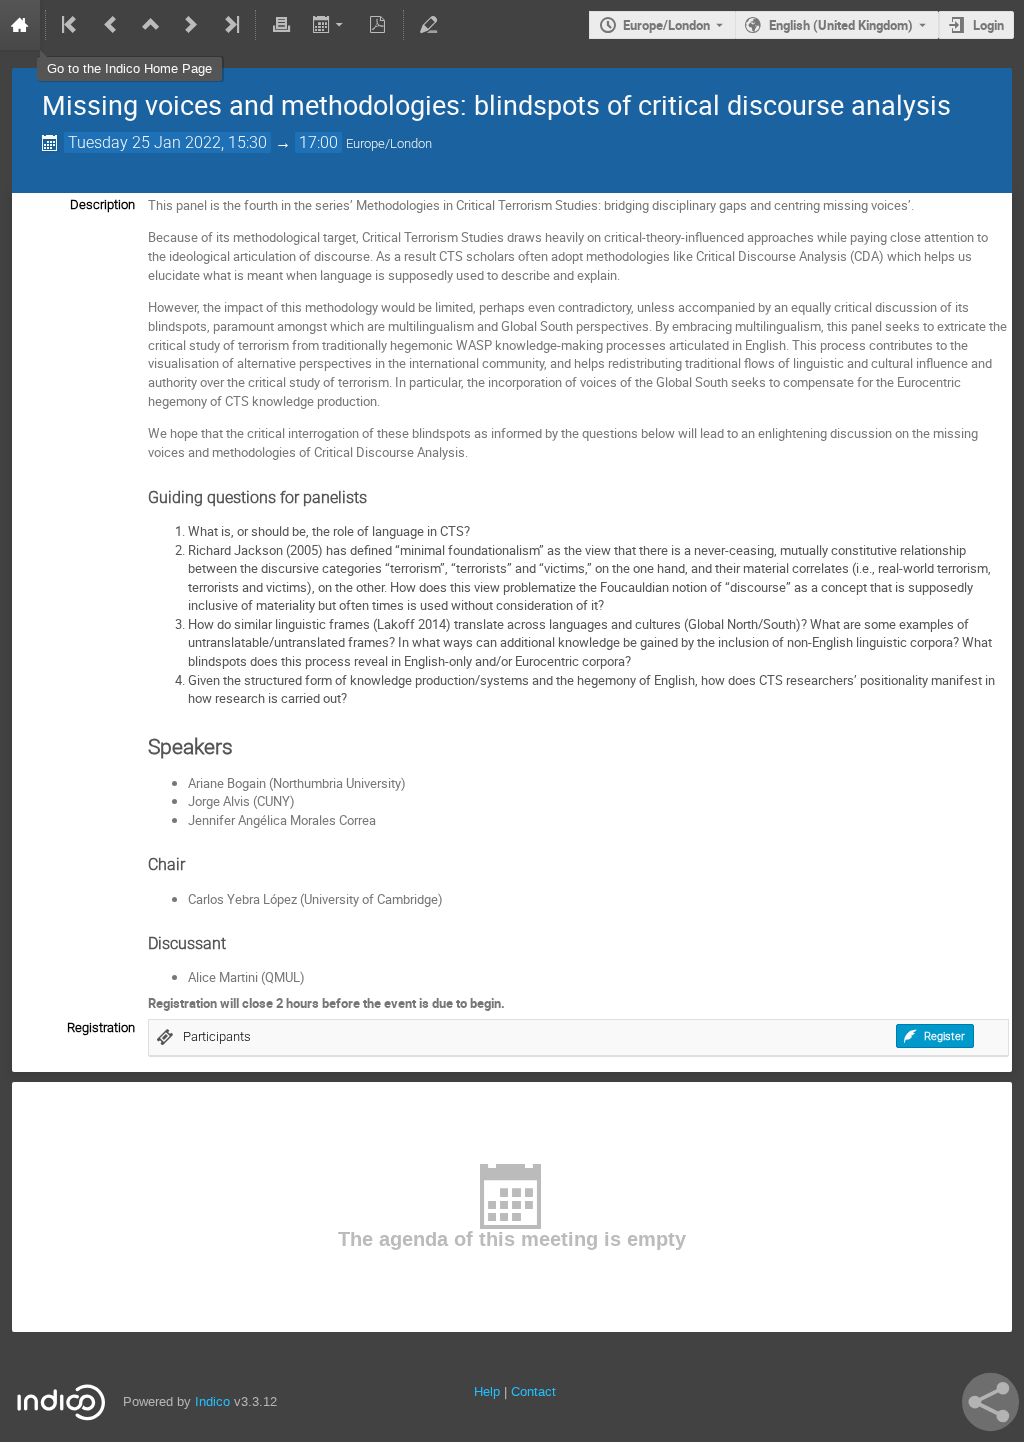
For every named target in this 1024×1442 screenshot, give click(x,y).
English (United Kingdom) (841, 25)
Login (988, 25)
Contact (533, 1391)
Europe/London (666, 25)
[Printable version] (281, 25)
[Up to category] (151, 25)
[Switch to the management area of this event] (429, 25)
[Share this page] (990, 1402)
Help (487, 1391)
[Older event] (111, 25)
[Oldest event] (71, 25)
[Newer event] (191, 25)
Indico (212, 1401)
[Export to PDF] (378, 25)
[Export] (329, 25)
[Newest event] (230, 25)
